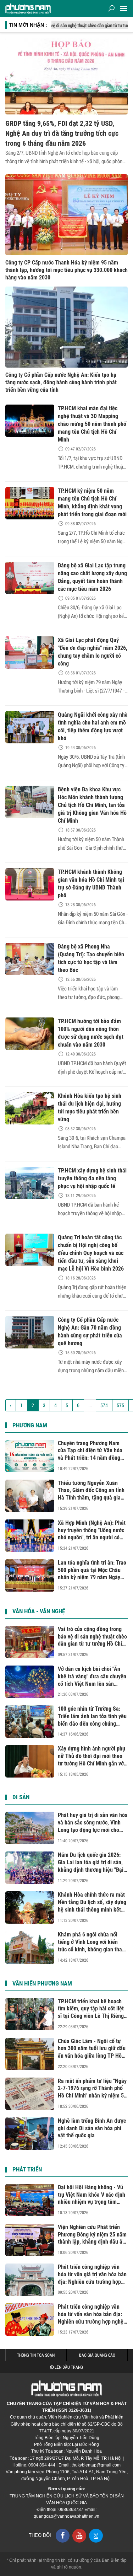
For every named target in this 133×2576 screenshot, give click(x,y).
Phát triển (27, 2169)
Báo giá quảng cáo (97, 2355)
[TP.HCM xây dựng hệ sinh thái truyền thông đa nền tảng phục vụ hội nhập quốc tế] (30, 1183)
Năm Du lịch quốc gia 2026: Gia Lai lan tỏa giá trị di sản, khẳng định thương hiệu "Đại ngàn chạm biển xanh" (91, 1862)
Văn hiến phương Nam (42, 1983)
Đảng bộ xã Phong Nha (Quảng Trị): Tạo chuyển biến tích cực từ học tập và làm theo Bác (91, 958)
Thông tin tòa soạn (36, 2355)
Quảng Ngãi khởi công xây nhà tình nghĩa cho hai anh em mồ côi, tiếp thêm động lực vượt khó (93, 726)
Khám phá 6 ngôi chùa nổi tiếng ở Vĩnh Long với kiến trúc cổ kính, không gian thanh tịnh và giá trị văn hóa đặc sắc (93, 1942)
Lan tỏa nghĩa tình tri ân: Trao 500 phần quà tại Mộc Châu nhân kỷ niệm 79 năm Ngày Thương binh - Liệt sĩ (92, 1570)
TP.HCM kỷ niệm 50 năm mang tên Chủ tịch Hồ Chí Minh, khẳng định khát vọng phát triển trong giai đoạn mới (92, 503)
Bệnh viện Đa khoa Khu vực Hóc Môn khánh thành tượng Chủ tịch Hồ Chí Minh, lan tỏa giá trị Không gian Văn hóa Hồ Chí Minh (92, 805)
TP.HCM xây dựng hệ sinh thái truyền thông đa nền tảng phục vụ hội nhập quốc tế (92, 1178)
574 (104, 1405)
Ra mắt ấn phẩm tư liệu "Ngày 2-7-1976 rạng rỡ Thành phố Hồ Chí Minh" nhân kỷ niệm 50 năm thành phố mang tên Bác (92, 2089)
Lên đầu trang (68, 2367)
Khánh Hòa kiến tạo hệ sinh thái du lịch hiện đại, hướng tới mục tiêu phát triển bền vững (90, 1108)
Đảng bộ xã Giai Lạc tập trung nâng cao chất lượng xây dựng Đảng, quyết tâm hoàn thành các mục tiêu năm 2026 (92, 577)
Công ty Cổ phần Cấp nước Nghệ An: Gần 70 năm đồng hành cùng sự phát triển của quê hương (90, 1332)
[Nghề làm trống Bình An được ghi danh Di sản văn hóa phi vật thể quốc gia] (30, 2134)
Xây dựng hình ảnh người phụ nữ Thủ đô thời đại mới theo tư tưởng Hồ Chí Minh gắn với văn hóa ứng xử (92, 1756)
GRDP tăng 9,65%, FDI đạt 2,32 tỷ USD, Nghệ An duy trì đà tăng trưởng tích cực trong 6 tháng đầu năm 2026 (62, 133)
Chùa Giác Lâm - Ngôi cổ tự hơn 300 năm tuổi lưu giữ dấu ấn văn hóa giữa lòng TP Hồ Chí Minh (92, 2049)
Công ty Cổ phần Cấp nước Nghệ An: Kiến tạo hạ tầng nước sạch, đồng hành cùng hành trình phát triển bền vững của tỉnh (61, 382)
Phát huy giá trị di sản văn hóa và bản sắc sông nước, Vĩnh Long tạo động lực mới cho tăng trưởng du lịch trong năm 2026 (93, 1823)
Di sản (21, 1797)
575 (120, 1405)
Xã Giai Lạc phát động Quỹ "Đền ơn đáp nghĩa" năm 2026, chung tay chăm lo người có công (93, 652)
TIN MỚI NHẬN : (28, 25)
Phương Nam (30, 1425)
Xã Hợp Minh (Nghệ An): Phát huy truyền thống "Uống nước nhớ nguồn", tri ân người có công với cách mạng (92, 1530)
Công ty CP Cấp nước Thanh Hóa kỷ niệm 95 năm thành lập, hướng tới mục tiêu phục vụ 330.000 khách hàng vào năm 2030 (66, 270)
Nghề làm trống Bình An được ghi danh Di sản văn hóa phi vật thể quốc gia (92, 2128)
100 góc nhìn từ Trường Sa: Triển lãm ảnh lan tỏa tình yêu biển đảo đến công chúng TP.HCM (92, 1716)
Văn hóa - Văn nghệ (39, 1611)
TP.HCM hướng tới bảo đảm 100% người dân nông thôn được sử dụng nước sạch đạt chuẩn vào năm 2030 (91, 1033)
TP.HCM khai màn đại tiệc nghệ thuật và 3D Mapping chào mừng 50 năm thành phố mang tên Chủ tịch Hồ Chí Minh (92, 424)
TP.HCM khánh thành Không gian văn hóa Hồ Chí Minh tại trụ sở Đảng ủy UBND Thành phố (91, 884)
